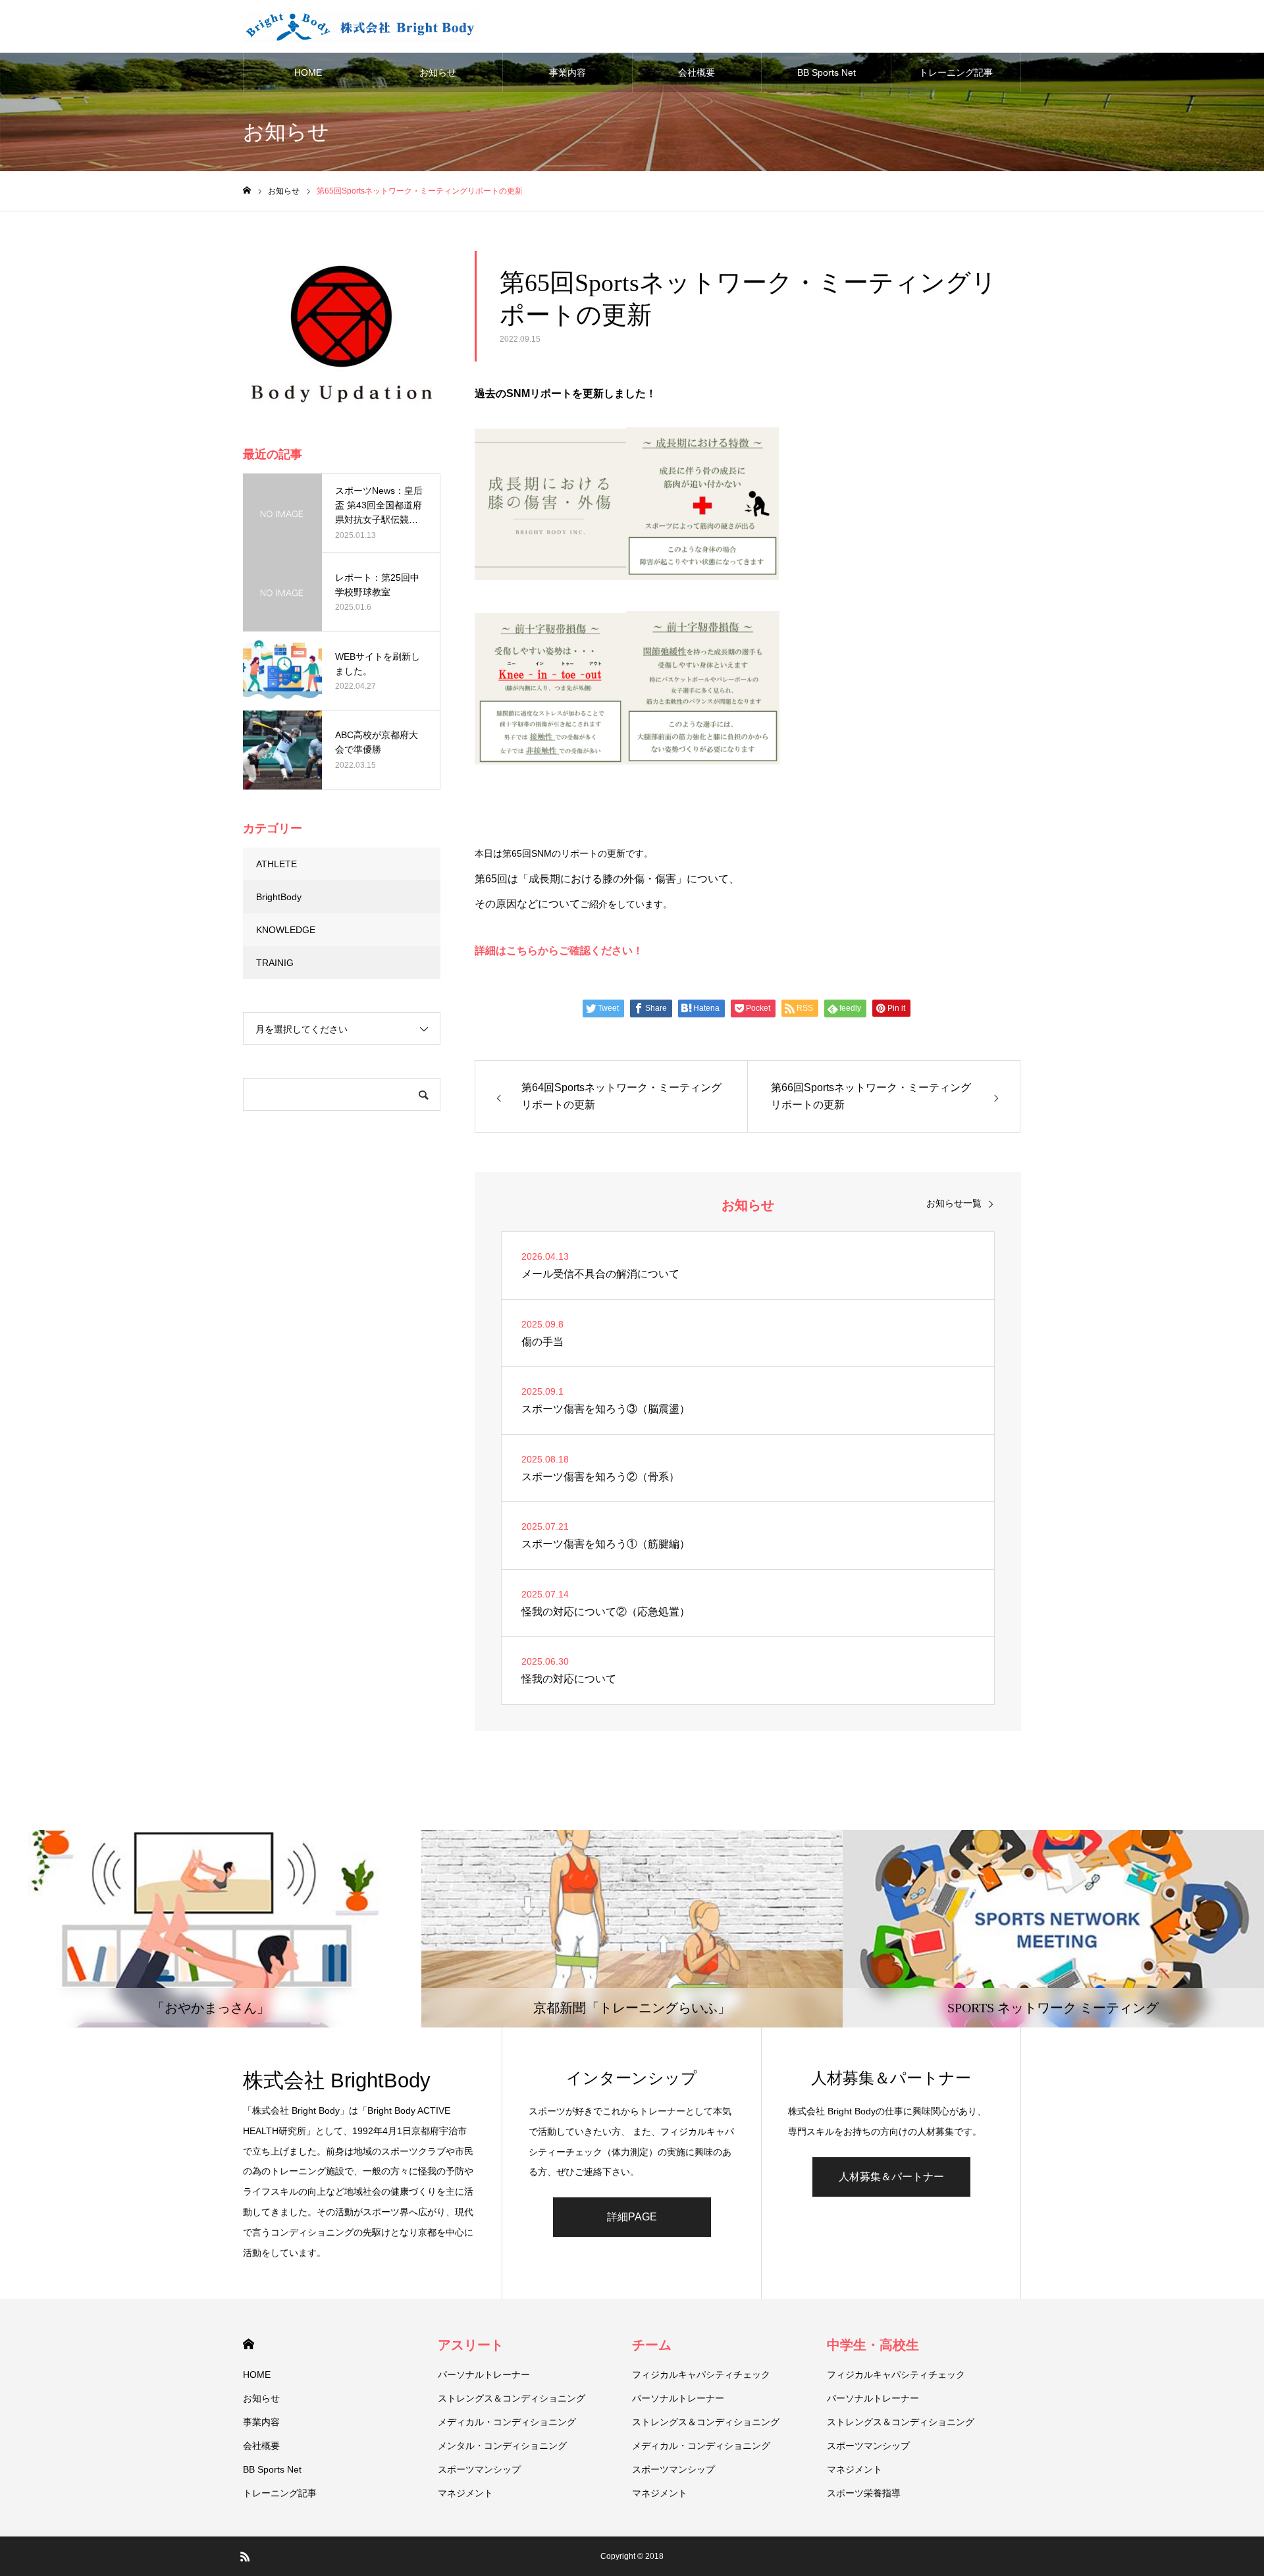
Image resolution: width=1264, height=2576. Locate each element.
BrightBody (279, 897)
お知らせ (438, 72)
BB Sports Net (827, 72)
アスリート (471, 2345)
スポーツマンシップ (479, 2469)
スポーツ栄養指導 (864, 2493)
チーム (652, 2345)
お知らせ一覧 (954, 1203)
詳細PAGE (632, 2217)
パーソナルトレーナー (484, 2375)
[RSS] (245, 2556)
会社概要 (697, 72)
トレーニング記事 (956, 72)
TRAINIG (275, 963)
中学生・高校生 (873, 2345)
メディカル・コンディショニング (507, 2422)
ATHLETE (276, 864)
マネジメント (465, 2493)
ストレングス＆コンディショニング (512, 2398)
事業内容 (567, 72)
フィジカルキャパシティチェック (701, 2375)
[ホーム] (247, 191)
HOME (308, 72)
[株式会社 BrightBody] (361, 26)
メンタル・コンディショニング (502, 2446)
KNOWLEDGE (286, 930)
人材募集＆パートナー (891, 2177)
